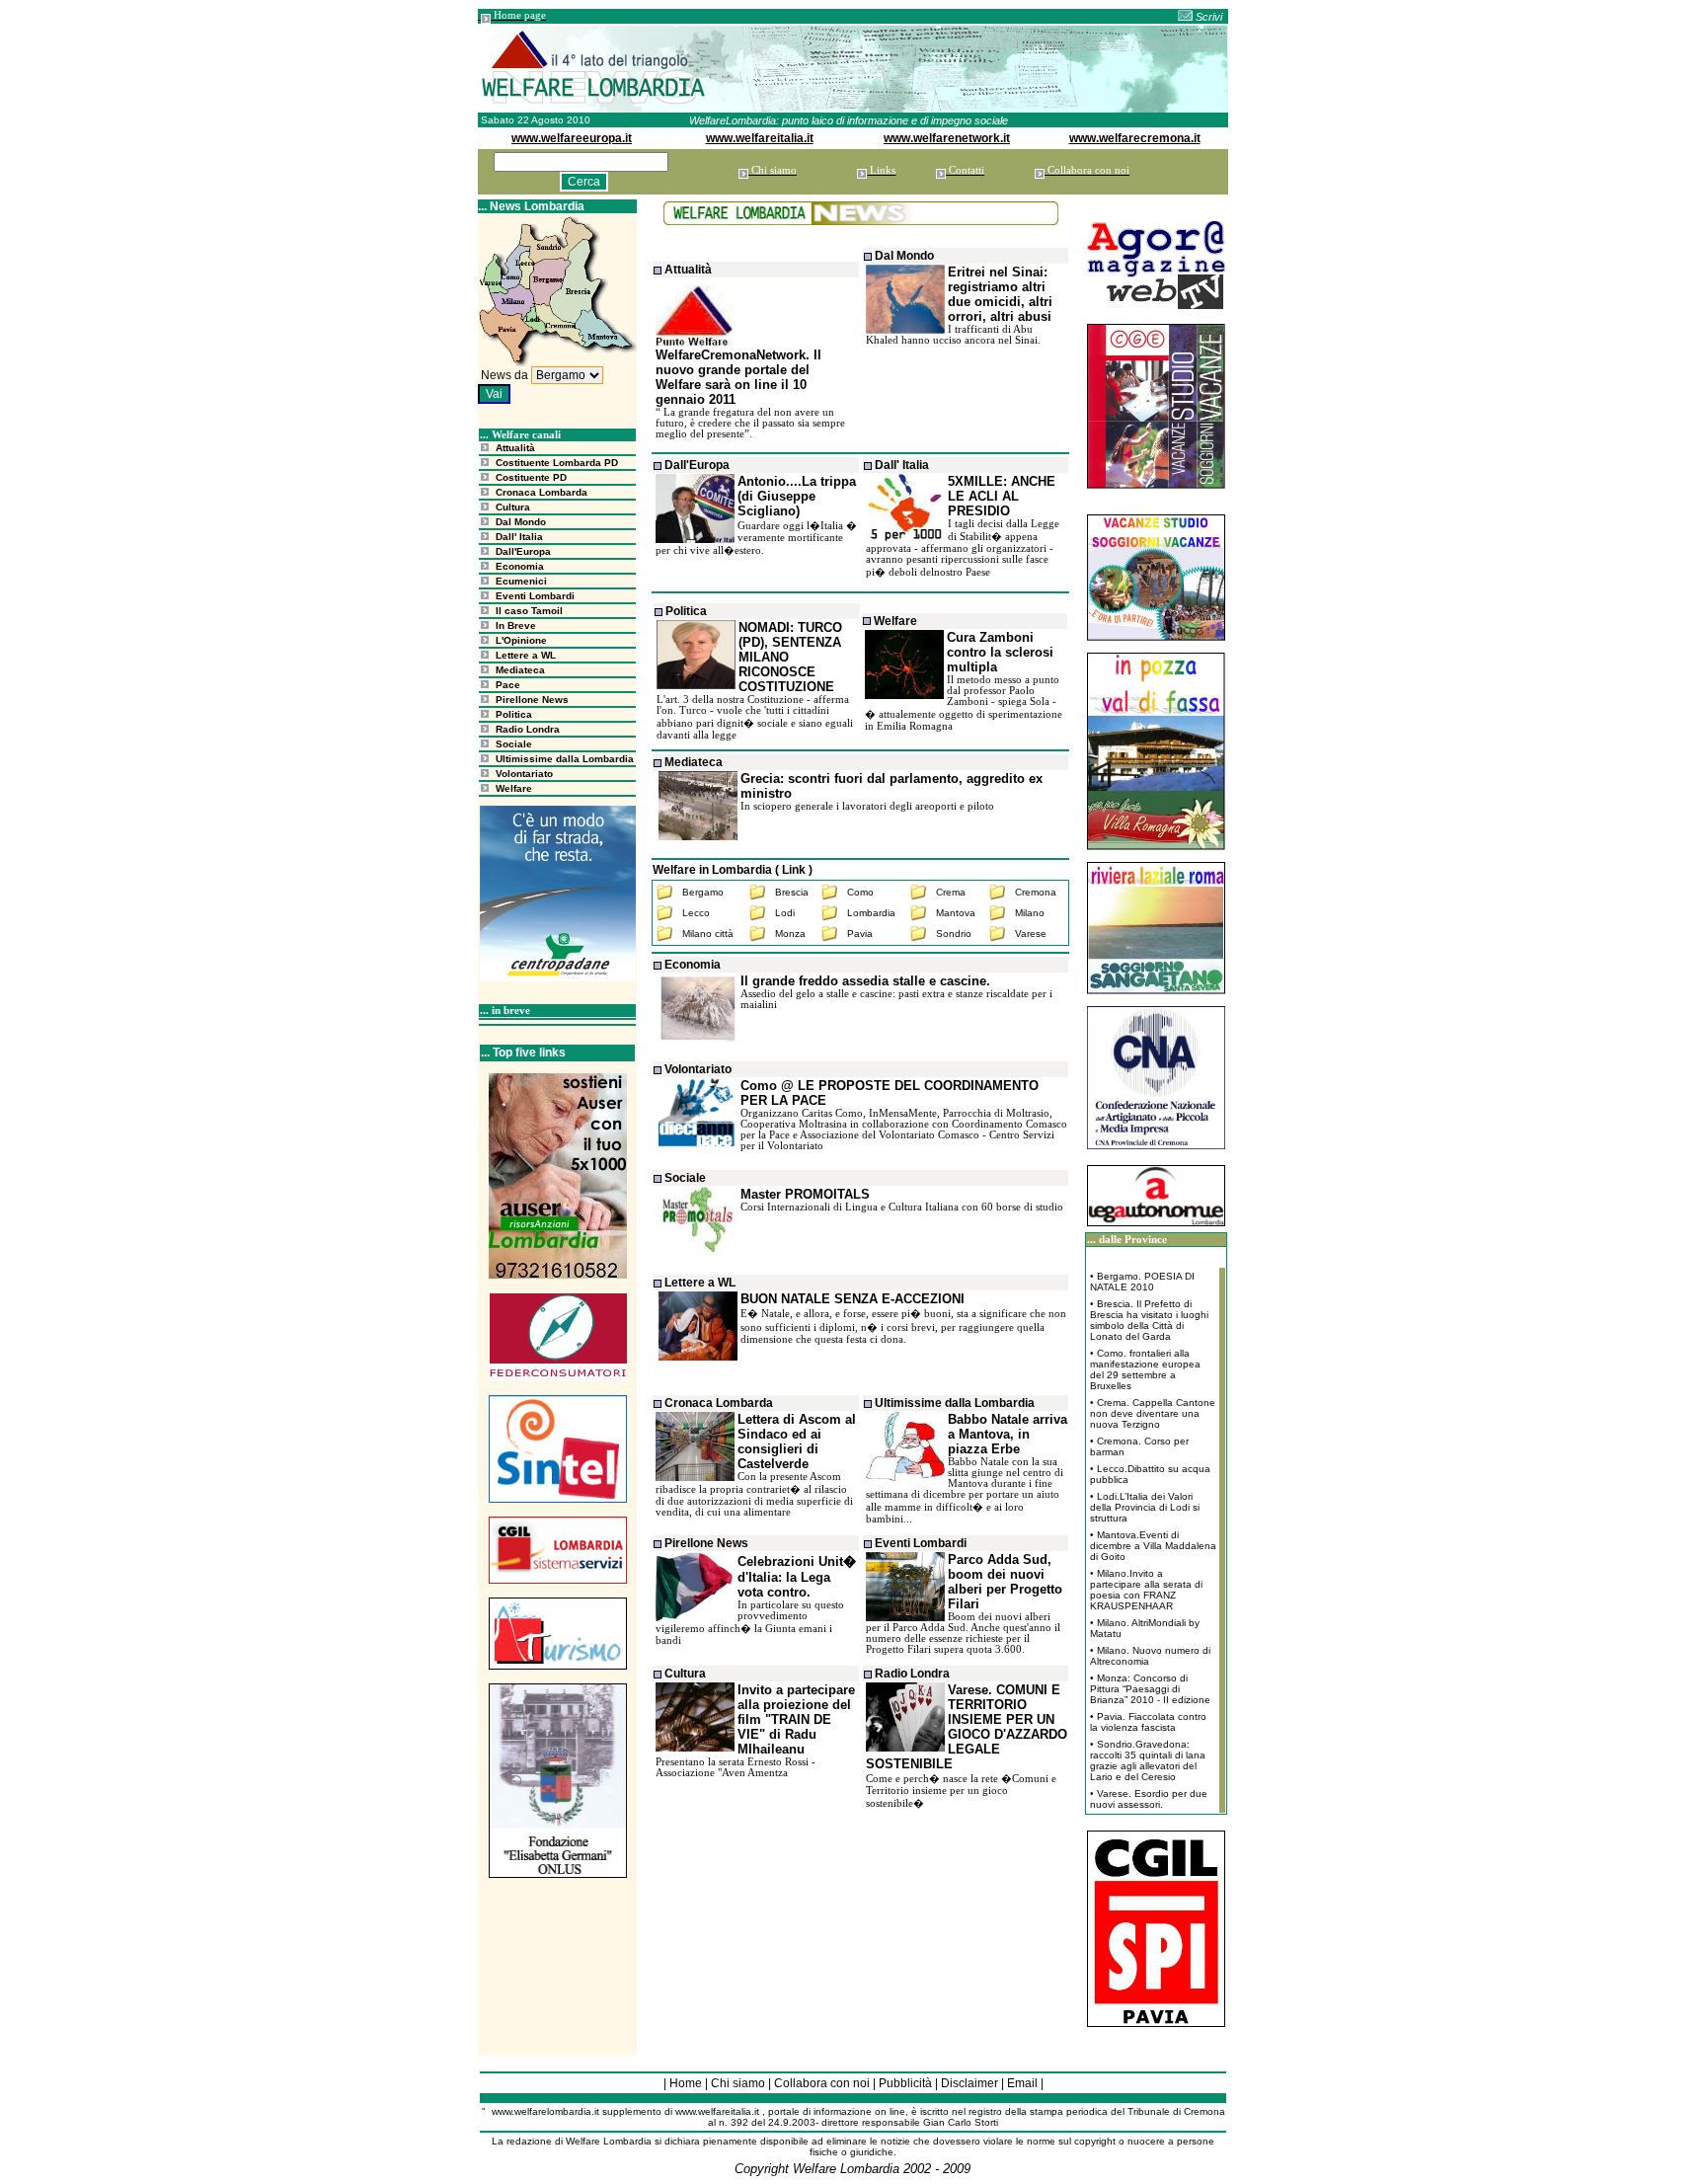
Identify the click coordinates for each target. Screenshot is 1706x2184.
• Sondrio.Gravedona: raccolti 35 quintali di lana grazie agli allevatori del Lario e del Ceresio (1148, 1760)
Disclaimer (969, 2083)
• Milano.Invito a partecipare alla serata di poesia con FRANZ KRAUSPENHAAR (1146, 1590)
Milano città (708, 934)
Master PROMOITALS (805, 1194)
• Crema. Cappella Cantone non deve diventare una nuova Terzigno (1153, 1413)
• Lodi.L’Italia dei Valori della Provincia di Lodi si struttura (1145, 1507)
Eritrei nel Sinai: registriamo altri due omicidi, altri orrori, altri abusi (1000, 294)
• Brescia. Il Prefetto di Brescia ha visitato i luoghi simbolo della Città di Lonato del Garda (1149, 1320)
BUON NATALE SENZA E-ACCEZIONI (853, 1299)
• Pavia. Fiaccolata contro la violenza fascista (1148, 1722)
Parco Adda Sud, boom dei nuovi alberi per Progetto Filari (1005, 1582)
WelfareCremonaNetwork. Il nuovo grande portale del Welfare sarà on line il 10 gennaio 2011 (738, 377)
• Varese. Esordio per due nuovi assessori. (1149, 1799)
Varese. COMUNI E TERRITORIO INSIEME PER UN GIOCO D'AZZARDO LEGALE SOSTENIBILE (967, 1727)
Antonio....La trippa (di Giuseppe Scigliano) (797, 496)
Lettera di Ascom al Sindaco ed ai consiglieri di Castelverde (797, 1442)
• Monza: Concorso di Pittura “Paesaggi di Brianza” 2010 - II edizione (1150, 1689)
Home (686, 2083)
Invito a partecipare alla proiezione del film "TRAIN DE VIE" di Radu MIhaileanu (796, 1719)
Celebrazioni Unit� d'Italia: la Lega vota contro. (797, 1577)
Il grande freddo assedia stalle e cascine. (865, 981)
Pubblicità (905, 2083)
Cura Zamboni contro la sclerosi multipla (1000, 652)
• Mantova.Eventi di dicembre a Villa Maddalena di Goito (1153, 1546)
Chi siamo (738, 2083)
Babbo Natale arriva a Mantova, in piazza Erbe (1008, 1434)
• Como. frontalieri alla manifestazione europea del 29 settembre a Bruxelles (1145, 1369)
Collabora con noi (822, 2083)
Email (1022, 2083)
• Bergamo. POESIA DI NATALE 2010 (1142, 1282)
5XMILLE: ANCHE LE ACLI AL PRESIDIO (1002, 496)
